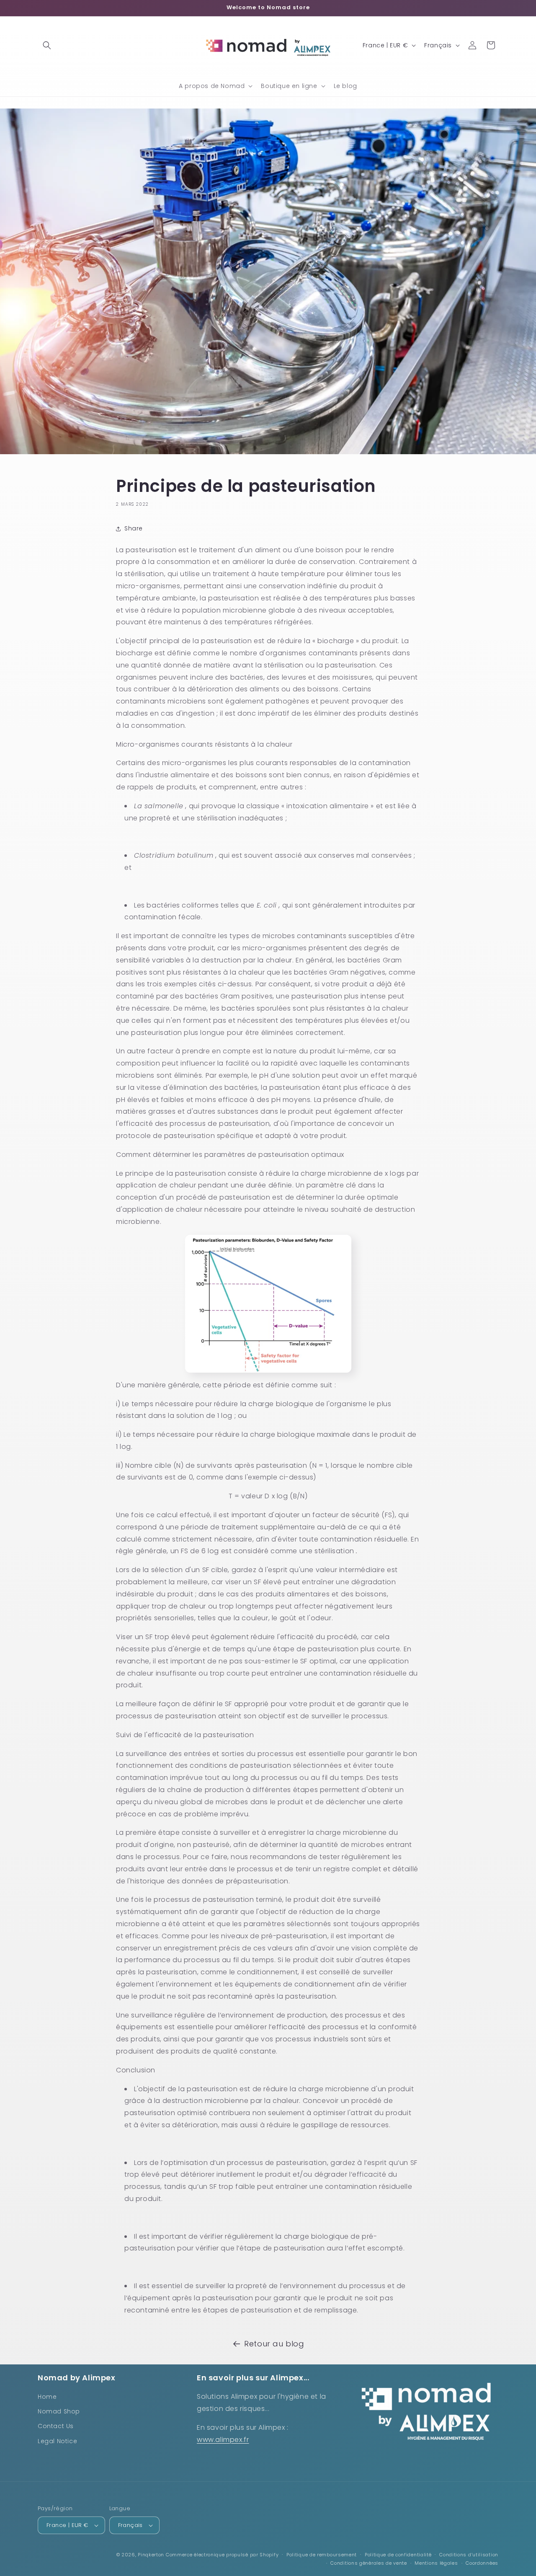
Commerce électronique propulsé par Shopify (222, 2555)
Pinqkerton (151, 2555)
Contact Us (56, 2426)
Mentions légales (436, 2563)
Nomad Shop (59, 2411)
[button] (47, 45)
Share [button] (134, 528)
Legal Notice (57, 2441)
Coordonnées (482, 2563)
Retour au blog (274, 2344)
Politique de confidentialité (398, 2555)
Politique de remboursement (322, 2555)
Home (47, 2397)
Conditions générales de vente (368, 2563)
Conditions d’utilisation (469, 2555)
